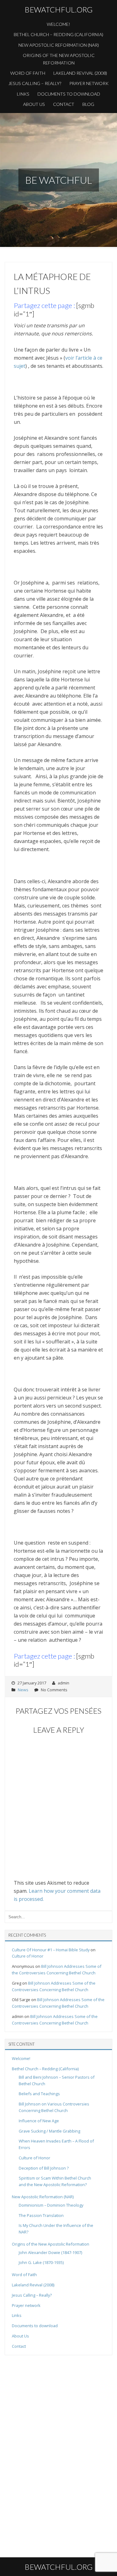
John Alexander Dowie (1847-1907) (50, 2252)
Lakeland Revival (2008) (80, 73)
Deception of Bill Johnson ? (44, 2168)
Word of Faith (28, 73)
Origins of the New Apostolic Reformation (59, 59)
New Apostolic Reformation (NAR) (59, 45)
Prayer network (26, 2305)
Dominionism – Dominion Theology (51, 2205)
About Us (34, 104)
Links (23, 94)
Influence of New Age (39, 2121)
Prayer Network (89, 83)
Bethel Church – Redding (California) (58, 34)
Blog (88, 104)
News (23, 1690)
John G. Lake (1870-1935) (41, 2262)
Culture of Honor (28, 1956)
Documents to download (69, 94)
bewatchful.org (59, 9)
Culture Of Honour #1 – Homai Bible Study (51, 1950)
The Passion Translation (41, 2215)
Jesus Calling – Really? (35, 83)
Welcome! (58, 24)
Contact (64, 104)
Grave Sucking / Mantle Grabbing (49, 2131)
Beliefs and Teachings (39, 2094)
